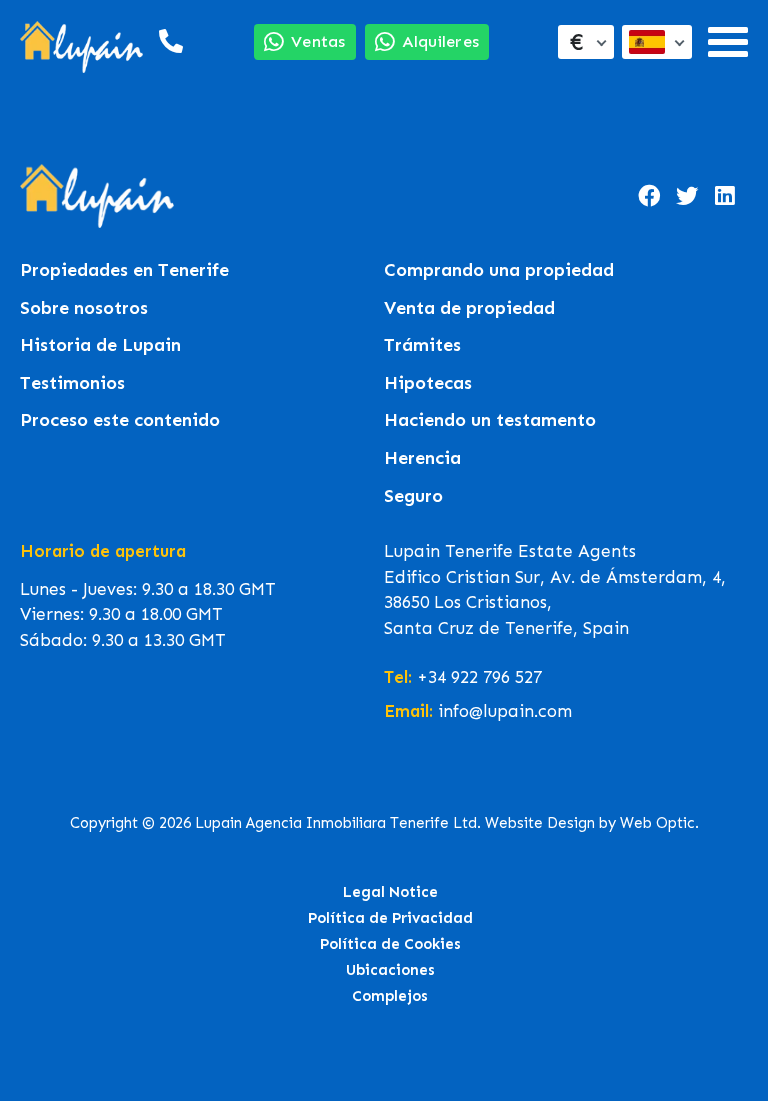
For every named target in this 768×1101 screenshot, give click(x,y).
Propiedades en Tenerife (124, 270)
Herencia (422, 458)
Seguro (413, 496)
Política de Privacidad (390, 918)
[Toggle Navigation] (728, 42)
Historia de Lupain (100, 345)
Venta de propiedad (469, 308)
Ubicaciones (390, 970)
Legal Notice (390, 892)
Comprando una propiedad (499, 270)
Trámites (422, 345)
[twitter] (687, 196)
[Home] (81, 41)
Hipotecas (428, 383)
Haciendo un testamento (490, 420)
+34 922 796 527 (479, 677)
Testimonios (72, 383)
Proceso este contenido (120, 420)
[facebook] (649, 196)
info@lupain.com (505, 711)
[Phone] (169, 41)
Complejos (390, 996)
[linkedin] (725, 196)
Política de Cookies (390, 944)
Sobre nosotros (84, 308)
